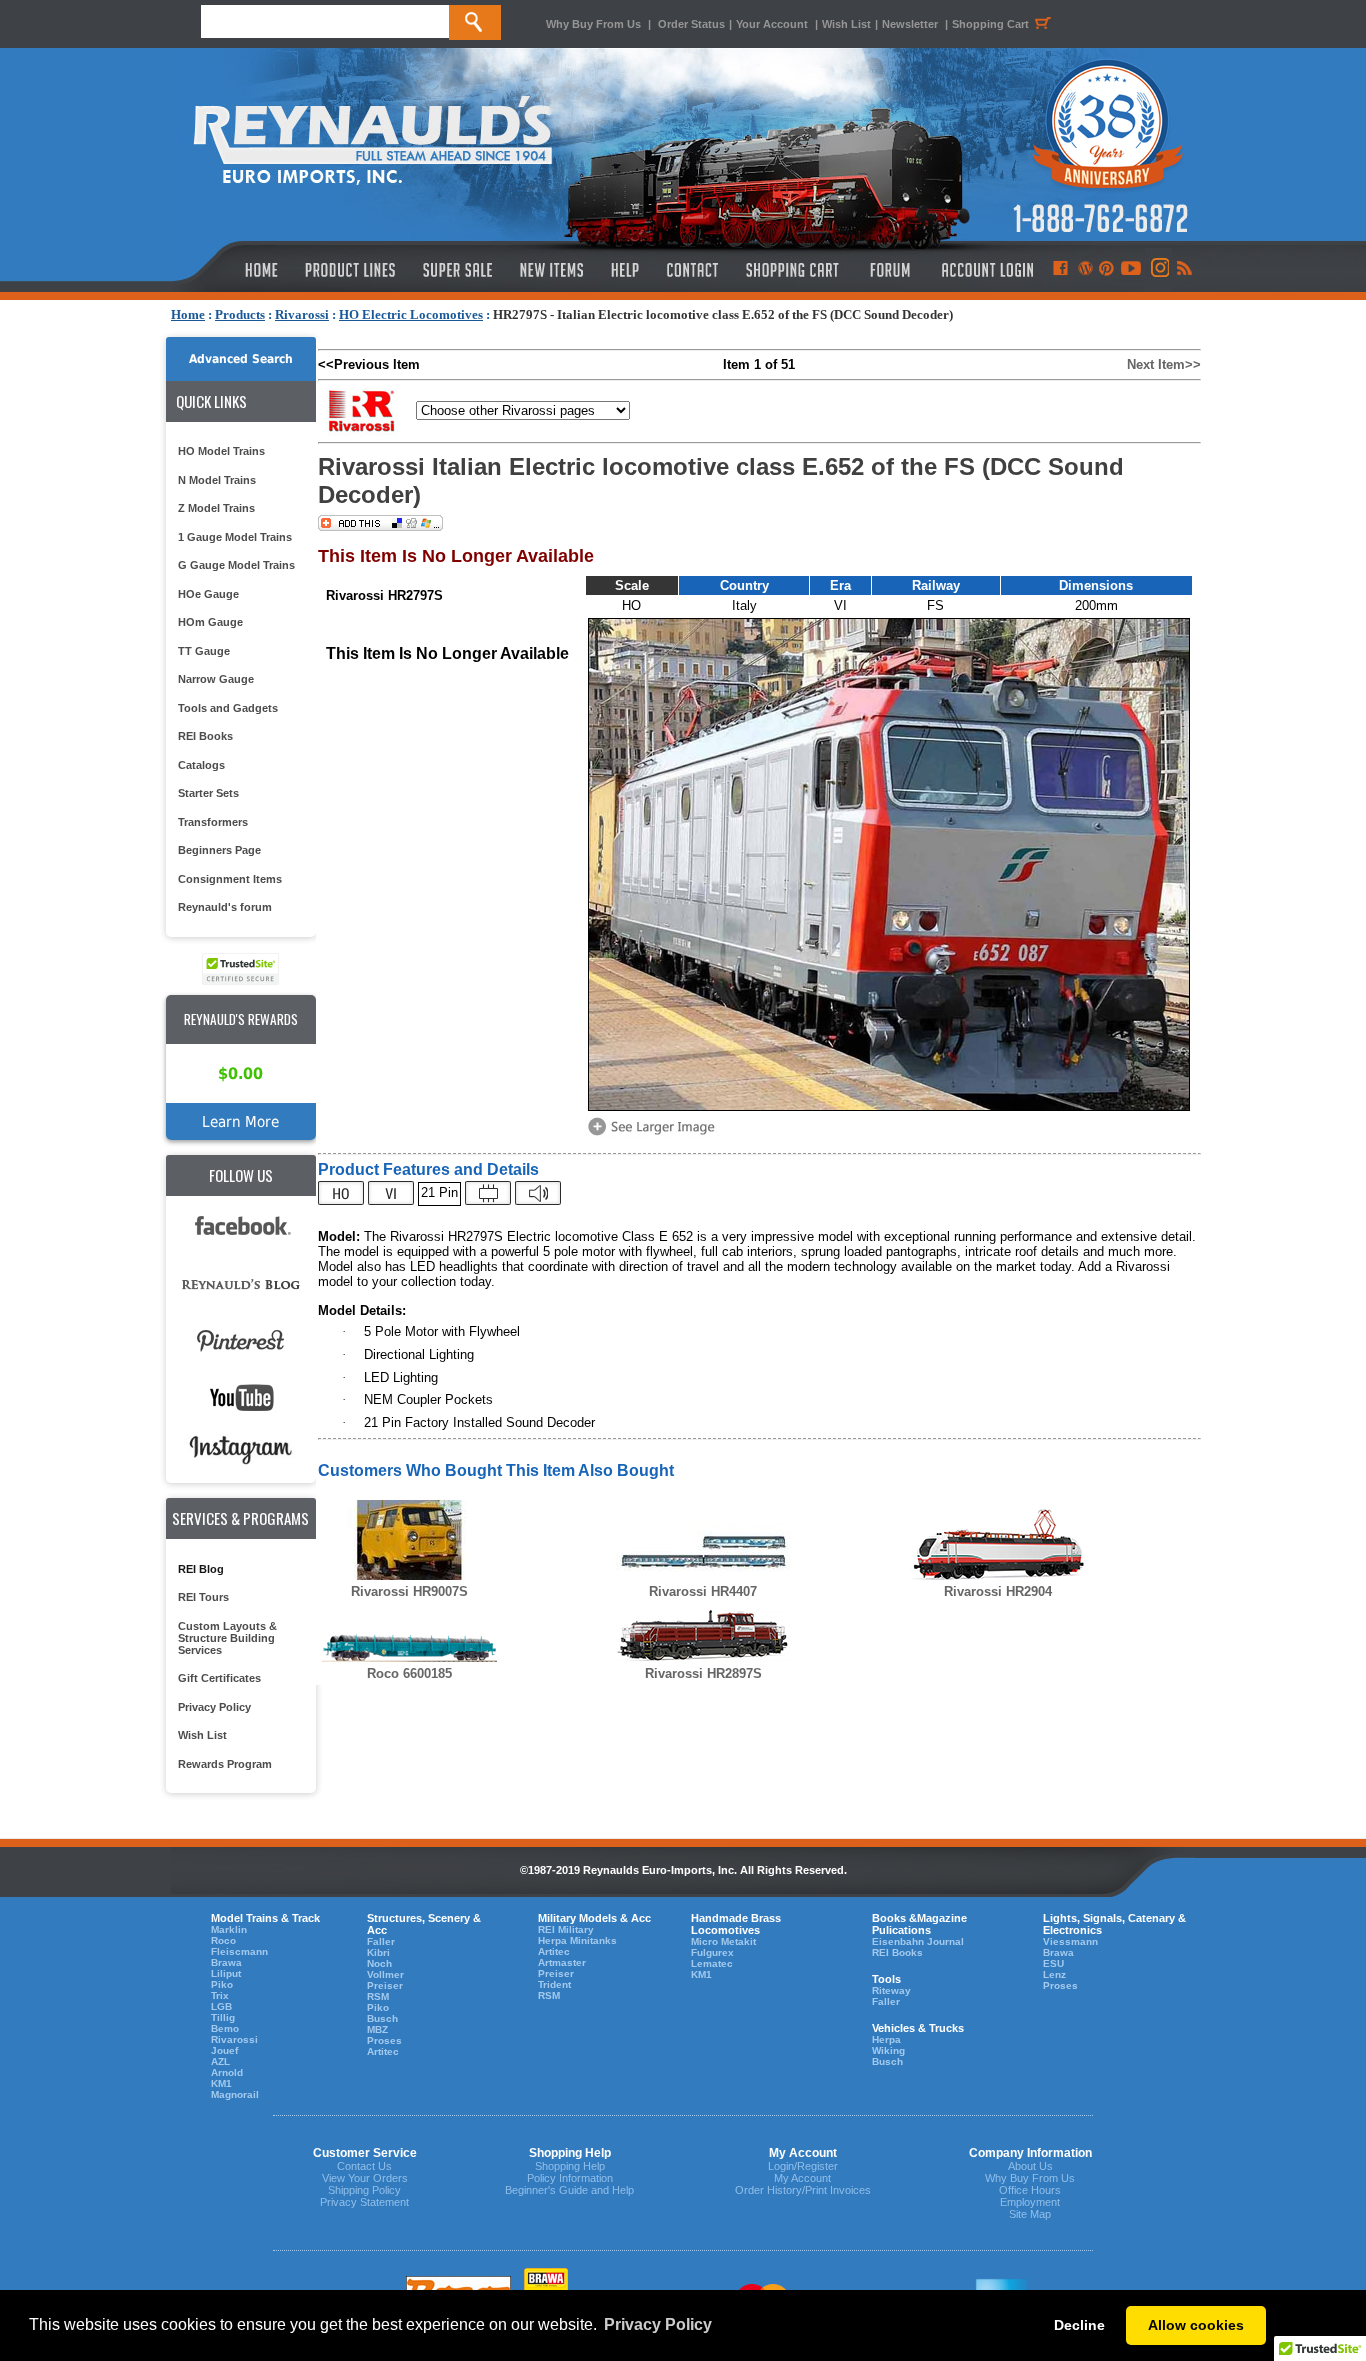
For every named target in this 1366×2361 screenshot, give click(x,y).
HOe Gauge (208, 594)
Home (188, 314)
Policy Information (570, 2178)
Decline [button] (1079, 2325)
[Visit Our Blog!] (1085, 270)
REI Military (566, 1929)
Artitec (383, 2051)
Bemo (225, 2028)
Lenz (1054, 1974)
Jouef (224, 2050)
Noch (379, 1963)
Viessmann (1070, 1941)
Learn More (240, 1121)
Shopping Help (570, 2166)
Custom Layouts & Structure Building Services (227, 1638)
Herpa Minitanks (577, 1940)
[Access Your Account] (985, 270)
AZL (220, 2061)
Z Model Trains (216, 508)
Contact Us (364, 2166)
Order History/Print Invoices (803, 2190)
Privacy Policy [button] (658, 2324)
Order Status (691, 24)
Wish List (846, 24)
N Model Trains (217, 480)
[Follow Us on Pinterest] (1106, 270)
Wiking (888, 2050)
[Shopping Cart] (793, 270)
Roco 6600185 (409, 1673)
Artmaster (562, 1962)
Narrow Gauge (216, 679)
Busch (382, 2018)
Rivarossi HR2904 (998, 1591)
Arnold (227, 2072)
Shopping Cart (990, 24)
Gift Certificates (219, 1678)
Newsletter (910, 24)
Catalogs (201, 765)
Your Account (773, 24)
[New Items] (552, 270)
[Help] (627, 270)
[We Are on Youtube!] (1131, 270)
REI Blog (201, 1569)
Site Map (1030, 2214)
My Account (802, 2178)
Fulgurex (712, 1952)
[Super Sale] (457, 270)
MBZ (377, 2029)
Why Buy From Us (593, 24)
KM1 (221, 2083)
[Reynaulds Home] (231, 270)
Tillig (223, 2017)
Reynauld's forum (225, 907)
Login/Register (803, 2166)
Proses (384, 2040)
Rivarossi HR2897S (703, 1673)
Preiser (385, 1985)
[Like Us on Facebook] (1060, 270)
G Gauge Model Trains (236, 565)
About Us (1030, 2166)
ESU (1053, 1963)
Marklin (229, 1929)
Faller (381, 1941)
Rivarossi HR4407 (703, 1591)
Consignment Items (230, 879)
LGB (221, 2006)
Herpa (886, 2039)
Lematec (712, 1963)
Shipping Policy (364, 2190)
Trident (554, 1984)
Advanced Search (241, 359)
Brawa (226, 1962)
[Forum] (889, 270)
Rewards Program (225, 1764)
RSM (378, 1996)
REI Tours (203, 1597)
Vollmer (385, 1974)
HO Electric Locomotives (411, 314)
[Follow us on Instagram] (1158, 270)
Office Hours (1030, 2190)
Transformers (213, 822)
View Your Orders (365, 2178)
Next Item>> (1164, 364)
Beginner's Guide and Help (569, 2190)
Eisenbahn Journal (918, 1941)
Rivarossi (302, 314)
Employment (1030, 2202)
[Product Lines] (351, 270)
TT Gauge (204, 651)
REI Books (205, 736)
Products (240, 314)
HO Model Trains (221, 451)
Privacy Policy (214, 1707)
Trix (220, 1995)
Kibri (378, 1952)
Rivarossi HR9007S (409, 1591)
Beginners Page (219, 850)
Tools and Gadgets (228, 708)
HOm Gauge (210, 622)
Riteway (891, 1990)
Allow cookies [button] (1196, 2325)
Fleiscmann (239, 1951)
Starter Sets (208, 793)
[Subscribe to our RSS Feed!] (1183, 270)
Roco (223, 1940)
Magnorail (235, 2094)
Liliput (226, 1973)
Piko (222, 1984)
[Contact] (693, 270)
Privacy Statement (364, 2202)
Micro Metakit (723, 1941)
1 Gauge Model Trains (235, 537)
